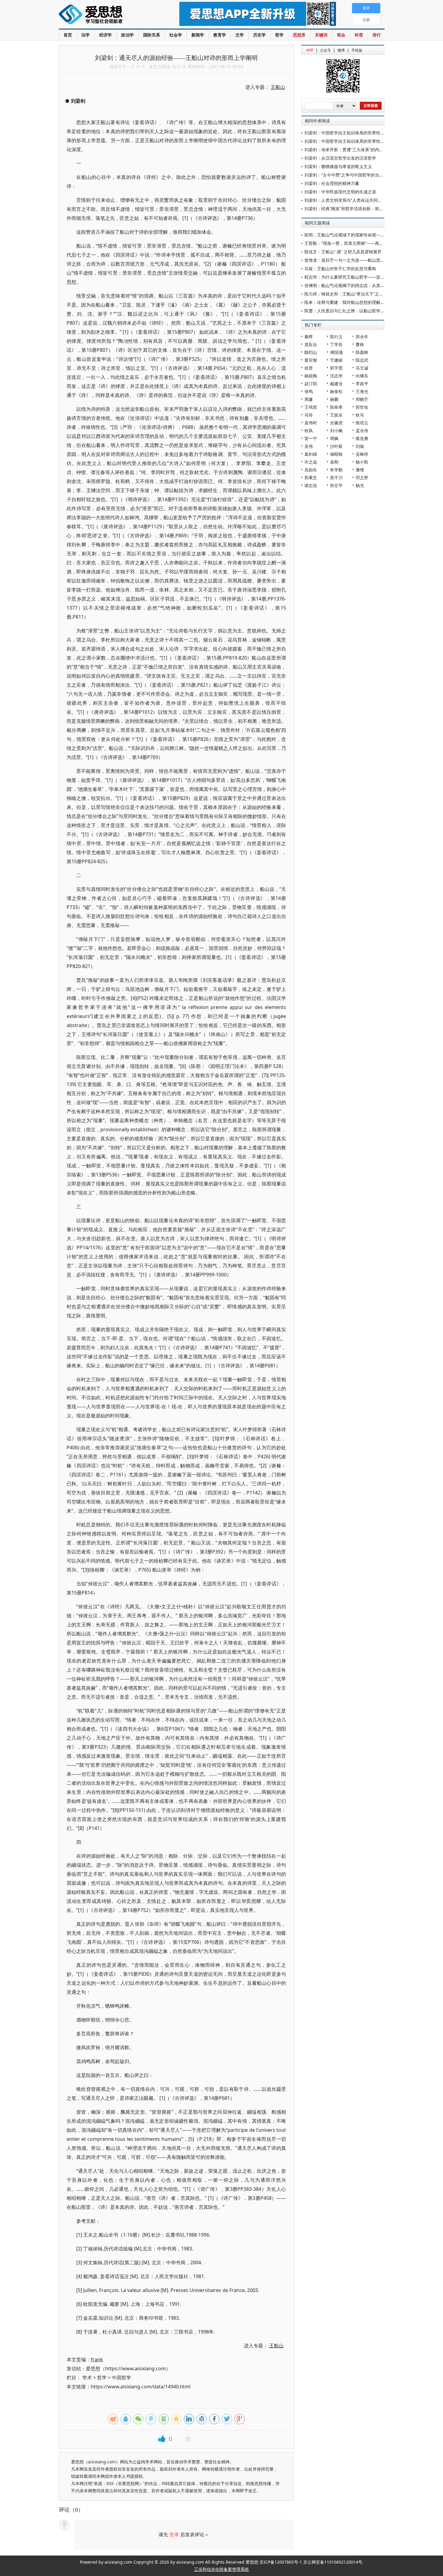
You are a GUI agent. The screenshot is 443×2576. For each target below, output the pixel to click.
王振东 (336, 415)
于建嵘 (336, 360)
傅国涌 (336, 352)
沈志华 (336, 376)
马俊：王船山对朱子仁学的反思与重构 (340, 269)
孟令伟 (362, 431)
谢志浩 (311, 485)
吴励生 (311, 470)
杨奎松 (336, 391)
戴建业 (336, 384)
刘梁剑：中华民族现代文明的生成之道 (340, 192)
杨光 (360, 485)
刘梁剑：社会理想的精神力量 (332, 183)
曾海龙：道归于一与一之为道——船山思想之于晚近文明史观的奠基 (368, 260)
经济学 (105, 35)
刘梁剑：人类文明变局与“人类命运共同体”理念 (348, 200)
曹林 (360, 344)
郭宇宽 (336, 368)
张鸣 (309, 391)
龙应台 (311, 344)
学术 (87, 2378)
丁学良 (336, 344)
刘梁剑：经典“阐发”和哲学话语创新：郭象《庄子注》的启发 (361, 209)
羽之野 (362, 478)
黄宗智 (311, 360)
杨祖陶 (311, 376)
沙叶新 (336, 446)
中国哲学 (121, 2378)
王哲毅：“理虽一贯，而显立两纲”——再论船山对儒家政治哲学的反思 (369, 243)
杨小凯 (362, 462)
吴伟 (309, 446)
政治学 (127, 35)
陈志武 (362, 360)
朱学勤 (336, 470)
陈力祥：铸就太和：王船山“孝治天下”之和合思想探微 (354, 294)
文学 (240, 35)
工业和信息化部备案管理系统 (222, 2569)
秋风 (309, 431)
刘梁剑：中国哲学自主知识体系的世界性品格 (347, 133)
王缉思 (311, 407)
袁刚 (334, 462)
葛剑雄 (311, 454)
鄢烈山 (311, 352)
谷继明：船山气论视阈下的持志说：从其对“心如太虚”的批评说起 (365, 285)
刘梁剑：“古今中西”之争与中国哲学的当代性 (346, 175)
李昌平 (362, 384)
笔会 (341, 35)
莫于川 (336, 478)
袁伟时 (311, 423)
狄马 (360, 415)
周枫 (334, 438)
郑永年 (362, 337)
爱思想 (107, 15)
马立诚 (362, 368)
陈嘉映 (362, 352)
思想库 (299, 35)
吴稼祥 (362, 454)
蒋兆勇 (362, 438)
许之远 (311, 462)
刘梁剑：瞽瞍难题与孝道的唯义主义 (338, 166)
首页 (68, 35)
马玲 (309, 415)
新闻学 (198, 35)
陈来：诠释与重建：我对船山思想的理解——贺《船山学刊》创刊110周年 (373, 302)
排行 (377, 35)
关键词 (321, 35)
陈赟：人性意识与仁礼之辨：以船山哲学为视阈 (349, 311)
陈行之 (336, 337)
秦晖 (309, 337)
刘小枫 (336, 431)
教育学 (220, 35)
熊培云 (362, 423)
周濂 (309, 399)
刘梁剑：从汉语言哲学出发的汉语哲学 (340, 158)
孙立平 (336, 485)
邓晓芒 (362, 399)
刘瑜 (360, 446)
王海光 (362, 391)
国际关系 (152, 35)
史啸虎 (336, 423)
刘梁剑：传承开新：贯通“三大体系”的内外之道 (348, 150)
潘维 (360, 470)
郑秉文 (311, 478)
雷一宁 (311, 438)
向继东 (362, 376)
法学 (86, 35)
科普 (359, 35)
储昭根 (336, 454)
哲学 (279, 35)
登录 (174, 2534)
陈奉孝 (336, 407)
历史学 (259, 35)
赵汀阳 (311, 384)
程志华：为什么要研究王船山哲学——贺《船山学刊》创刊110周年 (367, 277)
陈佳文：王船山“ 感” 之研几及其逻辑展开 (343, 252)
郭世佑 (362, 407)
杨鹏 (334, 399)
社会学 (176, 35)
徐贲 (309, 368)
